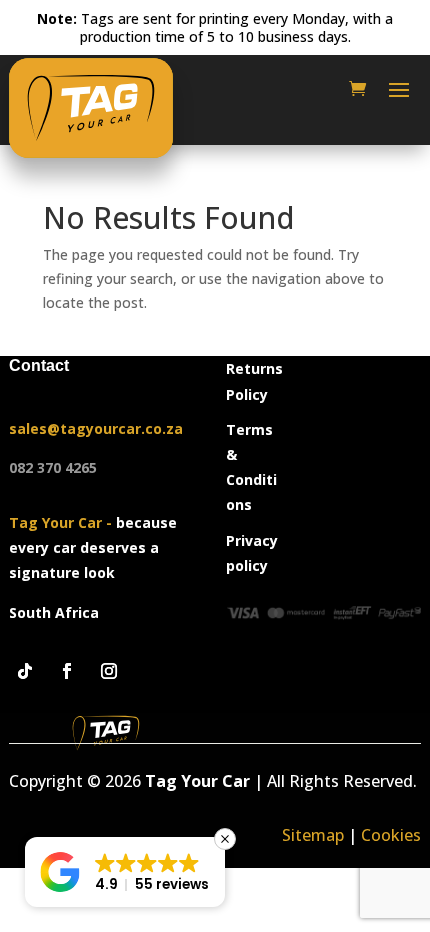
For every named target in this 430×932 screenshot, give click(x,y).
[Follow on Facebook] (67, 671)
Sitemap (313, 835)
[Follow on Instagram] (109, 671)
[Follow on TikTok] (25, 671)
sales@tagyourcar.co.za (96, 428)
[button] (125, 872)
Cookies (391, 835)
